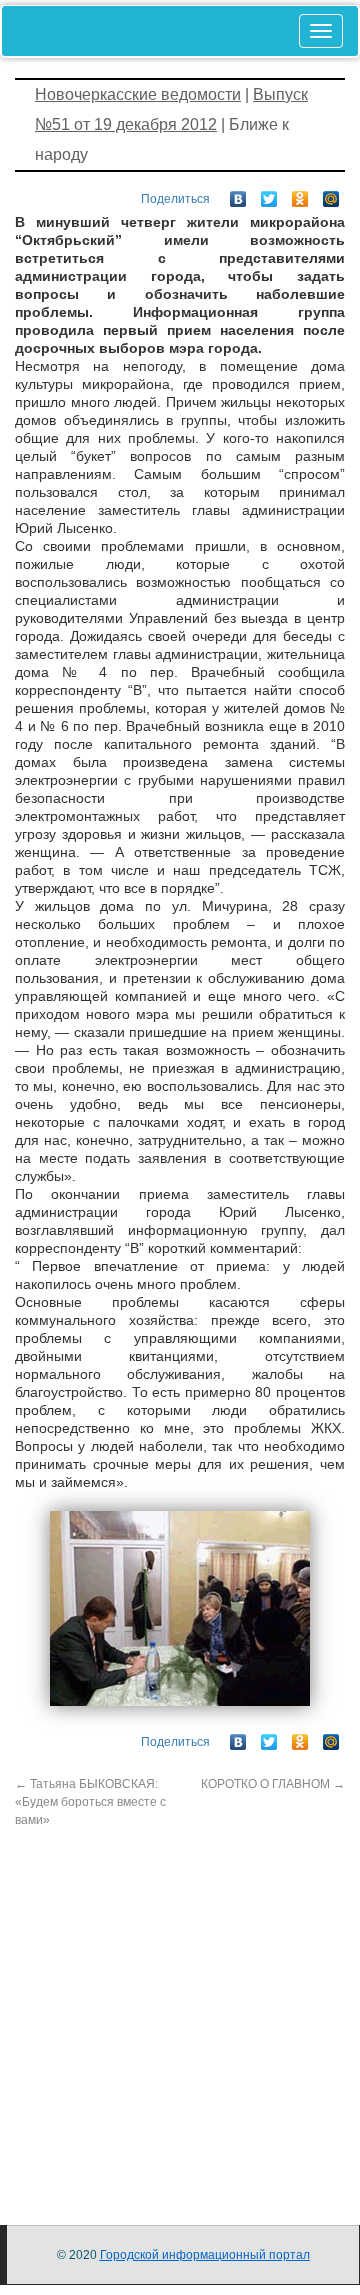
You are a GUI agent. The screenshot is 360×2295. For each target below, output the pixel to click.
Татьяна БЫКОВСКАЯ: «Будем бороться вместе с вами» (90, 1802)
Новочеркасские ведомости (138, 94)
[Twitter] (269, 194)
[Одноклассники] (300, 194)
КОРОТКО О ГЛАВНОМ (273, 1784)
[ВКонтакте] (238, 194)
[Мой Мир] (331, 194)
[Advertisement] (180, 2009)
